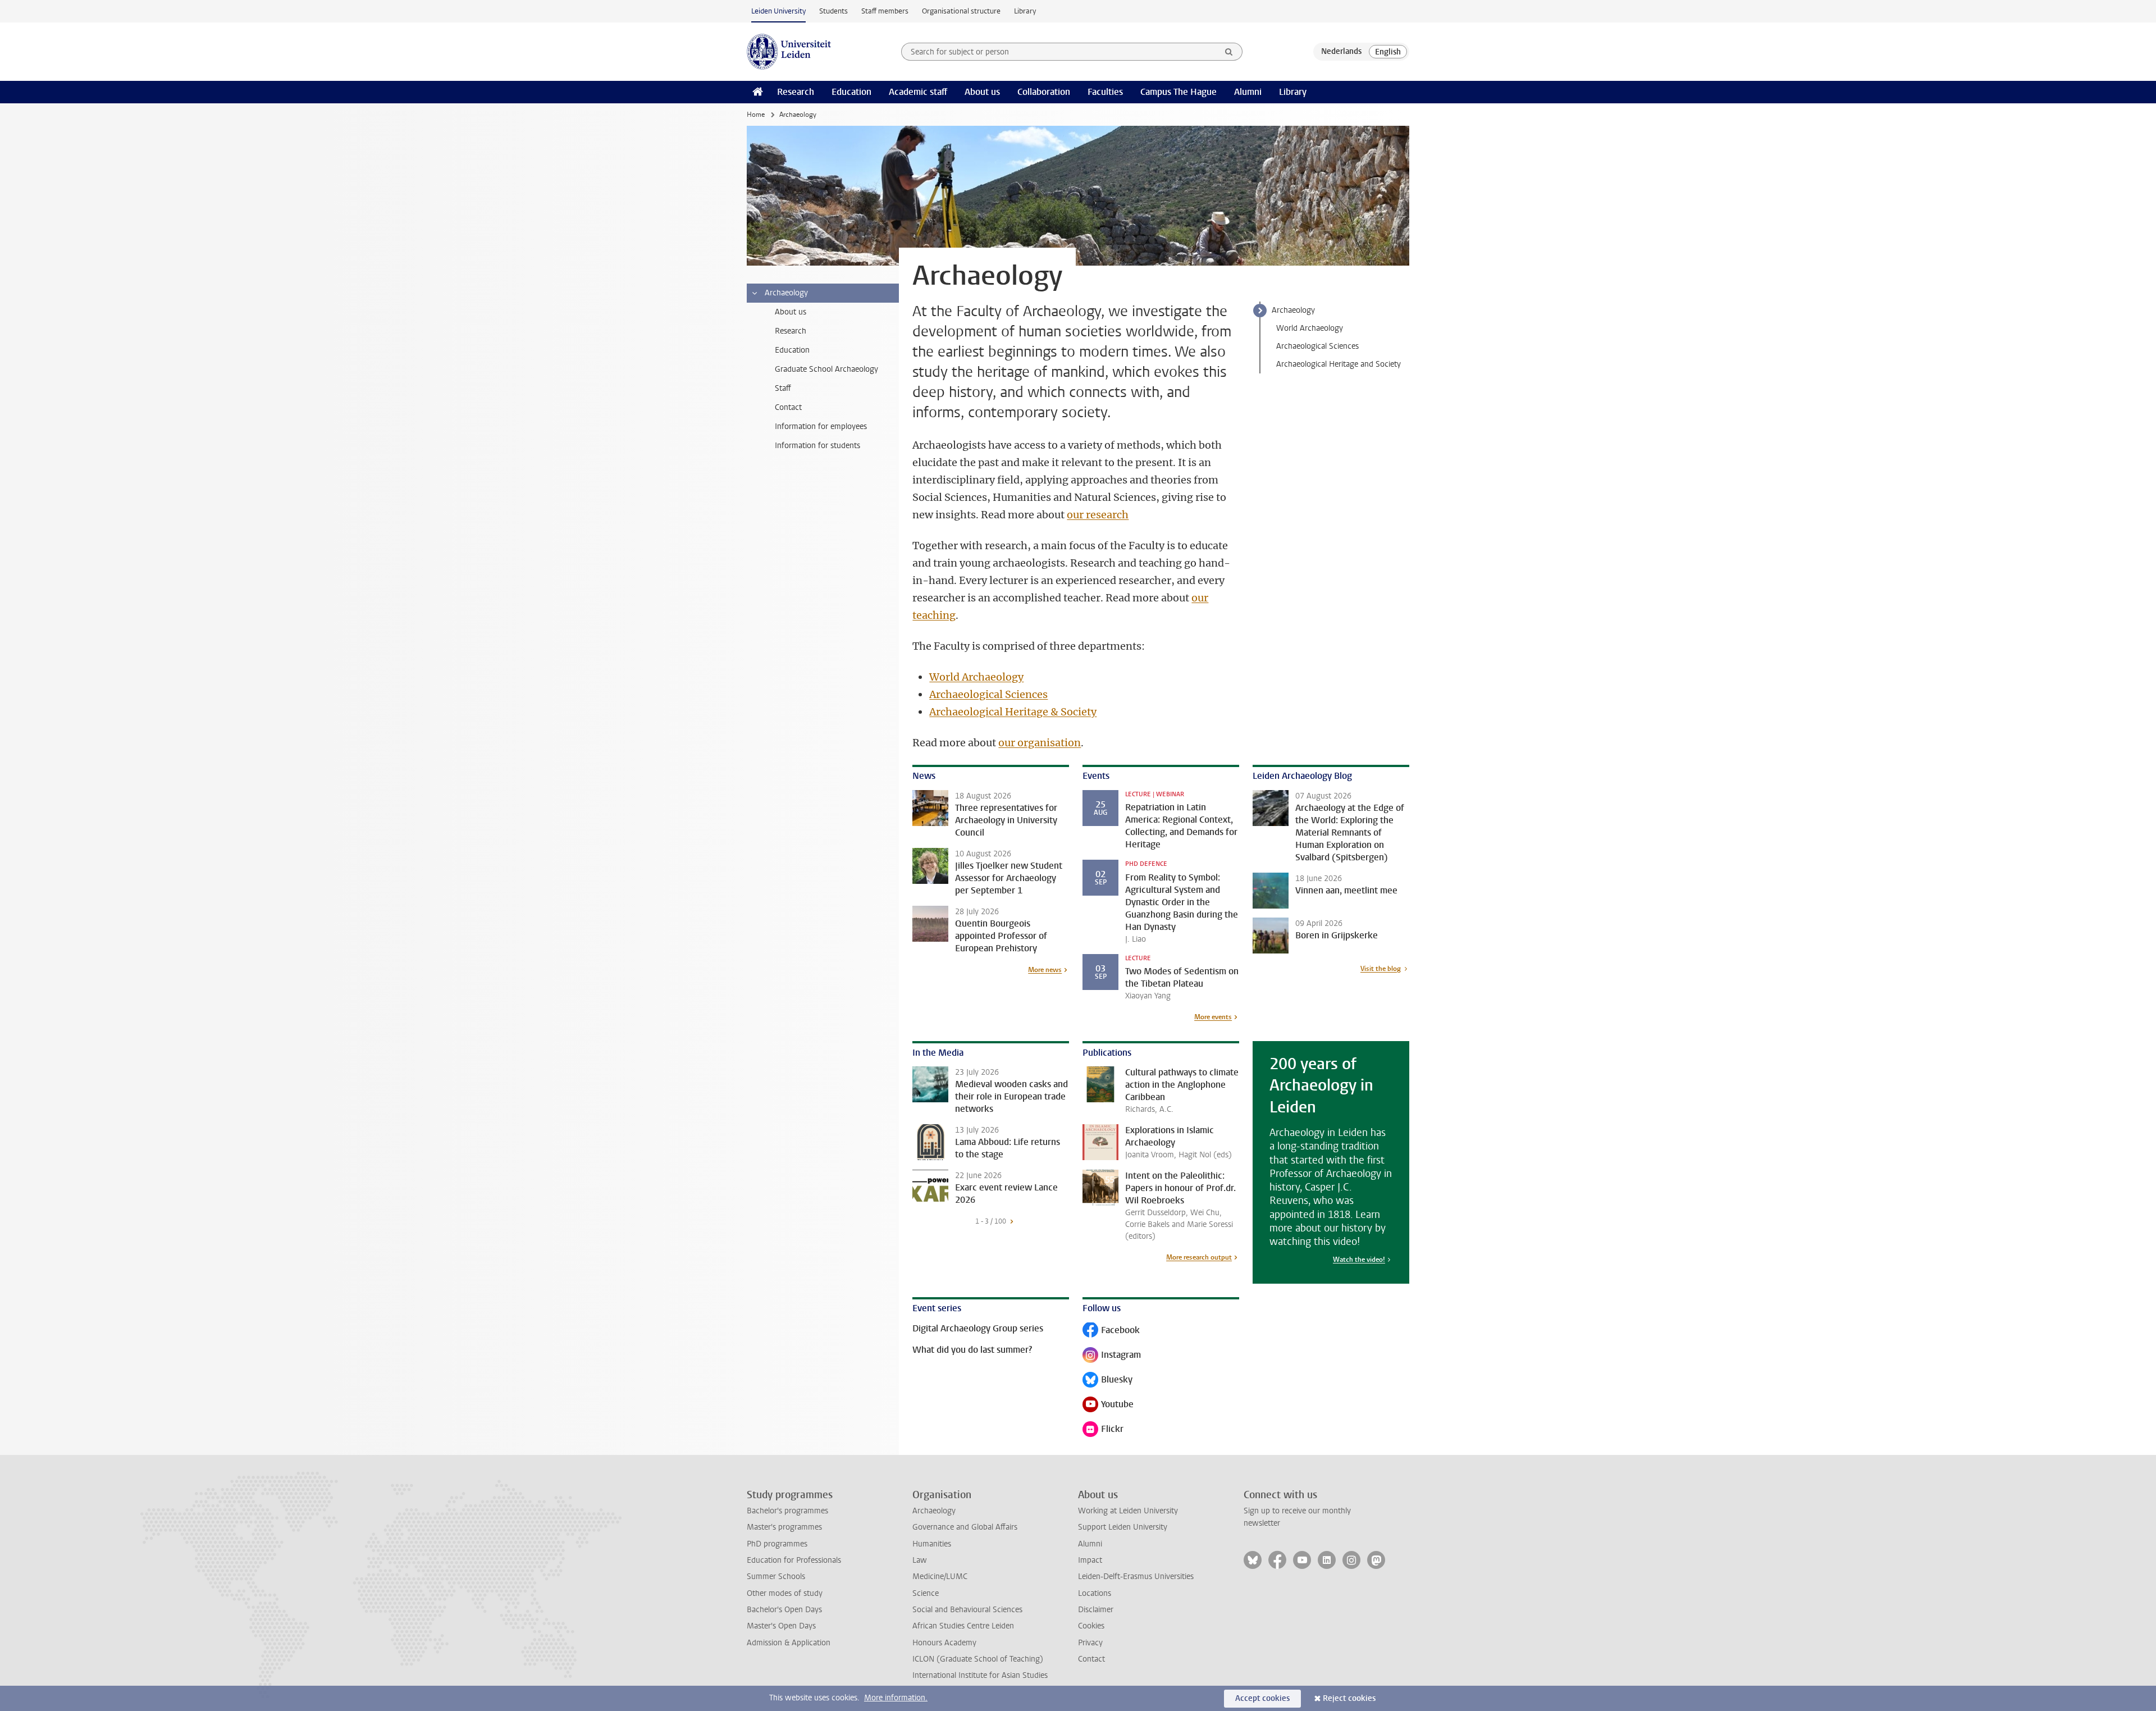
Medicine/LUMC (940, 1577)
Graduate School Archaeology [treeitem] (826, 369)
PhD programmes (777, 1544)
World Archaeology (1310, 328)
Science (926, 1593)
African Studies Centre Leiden (963, 1626)
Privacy (1090, 1643)
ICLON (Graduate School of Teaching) (978, 1659)
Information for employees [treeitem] (821, 426)
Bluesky (1107, 1381)
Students (833, 11)
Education (851, 92)
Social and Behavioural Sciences (967, 1610)
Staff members (885, 11)
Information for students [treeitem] (817, 446)
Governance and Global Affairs (965, 1527)
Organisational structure (961, 11)
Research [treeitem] (791, 331)
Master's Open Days (781, 1626)
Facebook (1111, 1331)
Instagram (1112, 1356)
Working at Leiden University (1128, 1511)
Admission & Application (789, 1643)
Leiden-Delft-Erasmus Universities (1136, 1577)
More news (1045, 970)
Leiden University (778, 11)
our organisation (1040, 743)
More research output (1199, 1257)
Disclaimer (1096, 1610)
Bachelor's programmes (787, 1511)
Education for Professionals (794, 1560)
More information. (896, 1698)
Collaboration (1044, 92)
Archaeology (1293, 310)
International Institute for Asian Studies (980, 1675)
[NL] (1341, 52)
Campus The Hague (1179, 92)
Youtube (1108, 1405)
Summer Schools (776, 1577)
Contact (1091, 1659)
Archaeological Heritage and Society (1339, 364)
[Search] (1229, 52)
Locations (1095, 1593)
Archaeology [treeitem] (786, 293)
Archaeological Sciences (1317, 346)
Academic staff (918, 92)
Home (756, 115)
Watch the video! (1359, 1260)
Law (920, 1560)
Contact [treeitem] (788, 407)
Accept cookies (1262, 1698)
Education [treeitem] (792, 350)
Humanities (932, 1544)
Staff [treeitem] (783, 388)
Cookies (1091, 1626)
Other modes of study (785, 1593)
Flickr (1103, 1430)
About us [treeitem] (791, 312)
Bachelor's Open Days (784, 1610)
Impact (1090, 1560)
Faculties (1105, 92)
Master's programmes (784, 1527)
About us (982, 92)
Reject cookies (1349, 1698)
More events (1213, 1017)
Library (1025, 11)
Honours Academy (944, 1643)
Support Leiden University (1123, 1527)
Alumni (1248, 92)
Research (796, 92)
